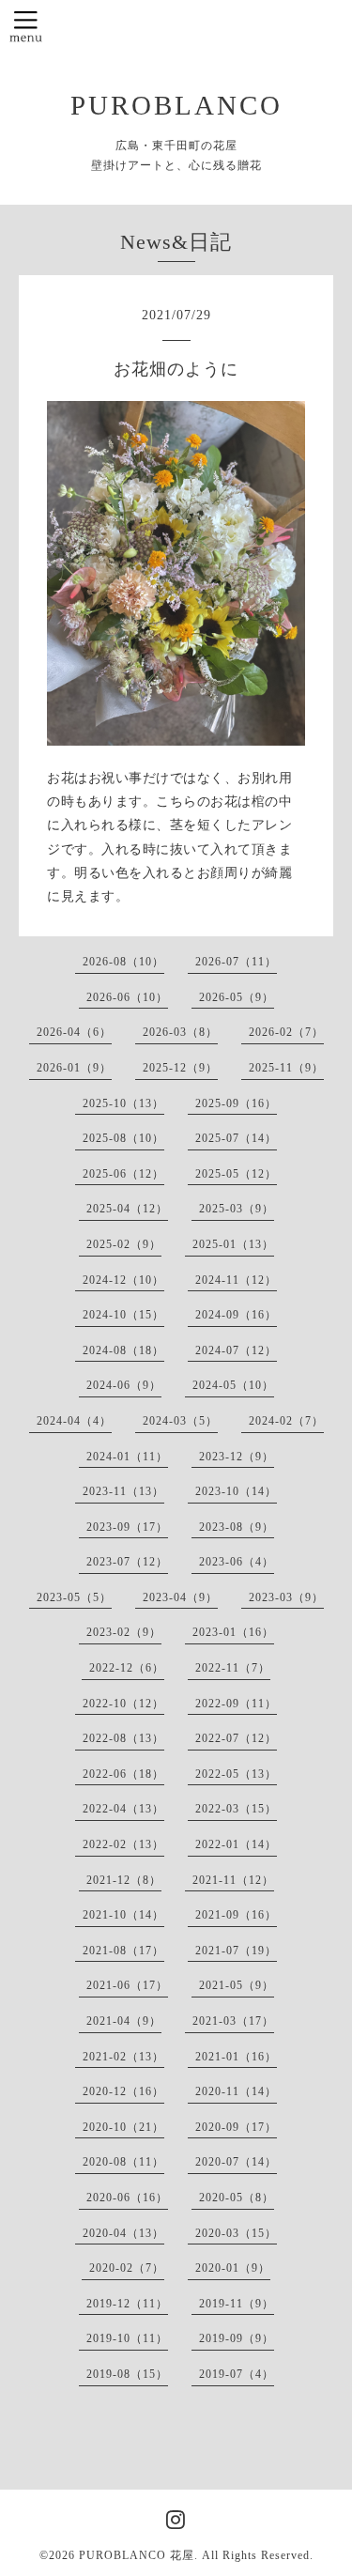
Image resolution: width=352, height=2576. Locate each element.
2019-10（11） (127, 2338)
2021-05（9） (237, 1985)
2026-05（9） (237, 997)
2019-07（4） (237, 2374)
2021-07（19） (236, 1951)
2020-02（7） (127, 2268)
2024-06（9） (124, 1385)
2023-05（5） (74, 1597)
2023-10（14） (236, 1491)
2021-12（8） (124, 1880)
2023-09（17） (127, 1527)
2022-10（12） (123, 1704)
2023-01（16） (233, 1632)
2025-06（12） (123, 1174)
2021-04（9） (124, 2021)
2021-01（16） (236, 2057)
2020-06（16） (127, 2198)
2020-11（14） (236, 2091)
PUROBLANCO (176, 105)
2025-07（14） (236, 1138)
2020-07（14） (236, 2162)
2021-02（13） (123, 2057)
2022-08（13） (123, 1738)
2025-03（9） (237, 1209)
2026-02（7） (286, 1032)
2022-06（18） (123, 1774)
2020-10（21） (123, 2127)
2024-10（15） (123, 1315)
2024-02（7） (286, 1421)
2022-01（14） (236, 1844)
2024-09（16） (236, 1315)
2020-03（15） (236, 2233)
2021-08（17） (123, 1951)
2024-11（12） (236, 1280)
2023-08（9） (237, 1527)
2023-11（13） (123, 1491)
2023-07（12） (127, 1562)
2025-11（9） (286, 1068)
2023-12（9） (237, 1457)
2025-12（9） (180, 1068)
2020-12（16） (123, 2091)
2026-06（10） (127, 997)
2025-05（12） (236, 1174)
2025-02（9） (124, 1244)
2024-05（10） (233, 1385)
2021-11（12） (233, 1880)
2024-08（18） (123, 1350)
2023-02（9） (124, 1632)
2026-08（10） (123, 962)
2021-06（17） (127, 1985)
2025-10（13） (123, 1103)
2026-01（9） (74, 1068)
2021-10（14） (123, 1915)
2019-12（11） (127, 2304)
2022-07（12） (236, 1738)
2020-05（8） (237, 2198)
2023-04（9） (180, 1597)
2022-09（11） (236, 1704)
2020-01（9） (233, 2268)
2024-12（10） (123, 1280)
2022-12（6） (127, 1668)
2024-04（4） (74, 1421)
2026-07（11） (236, 962)
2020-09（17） (236, 2127)
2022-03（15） (236, 1809)
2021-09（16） (236, 1915)
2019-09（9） (237, 2338)
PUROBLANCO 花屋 (137, 2555)
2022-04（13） (123, 1809)
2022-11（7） (233, 1668)
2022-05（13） (236, 1774)
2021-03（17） (233, 2021)
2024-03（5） (180, 1421)
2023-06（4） (237, 1562)
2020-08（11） (123, 2162)
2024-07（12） (236, 1350)
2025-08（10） (123, 1138)
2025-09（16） (236, 1103)
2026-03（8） (180, 1032)
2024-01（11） (127, 1457)
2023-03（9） (286, 1597)
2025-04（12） (127, 1209)
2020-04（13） (123, 2233)
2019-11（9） (237, 2304)
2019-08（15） (127, 2374)
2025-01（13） (233, 1244)
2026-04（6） (74, 1032)
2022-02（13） (123, 1844)
